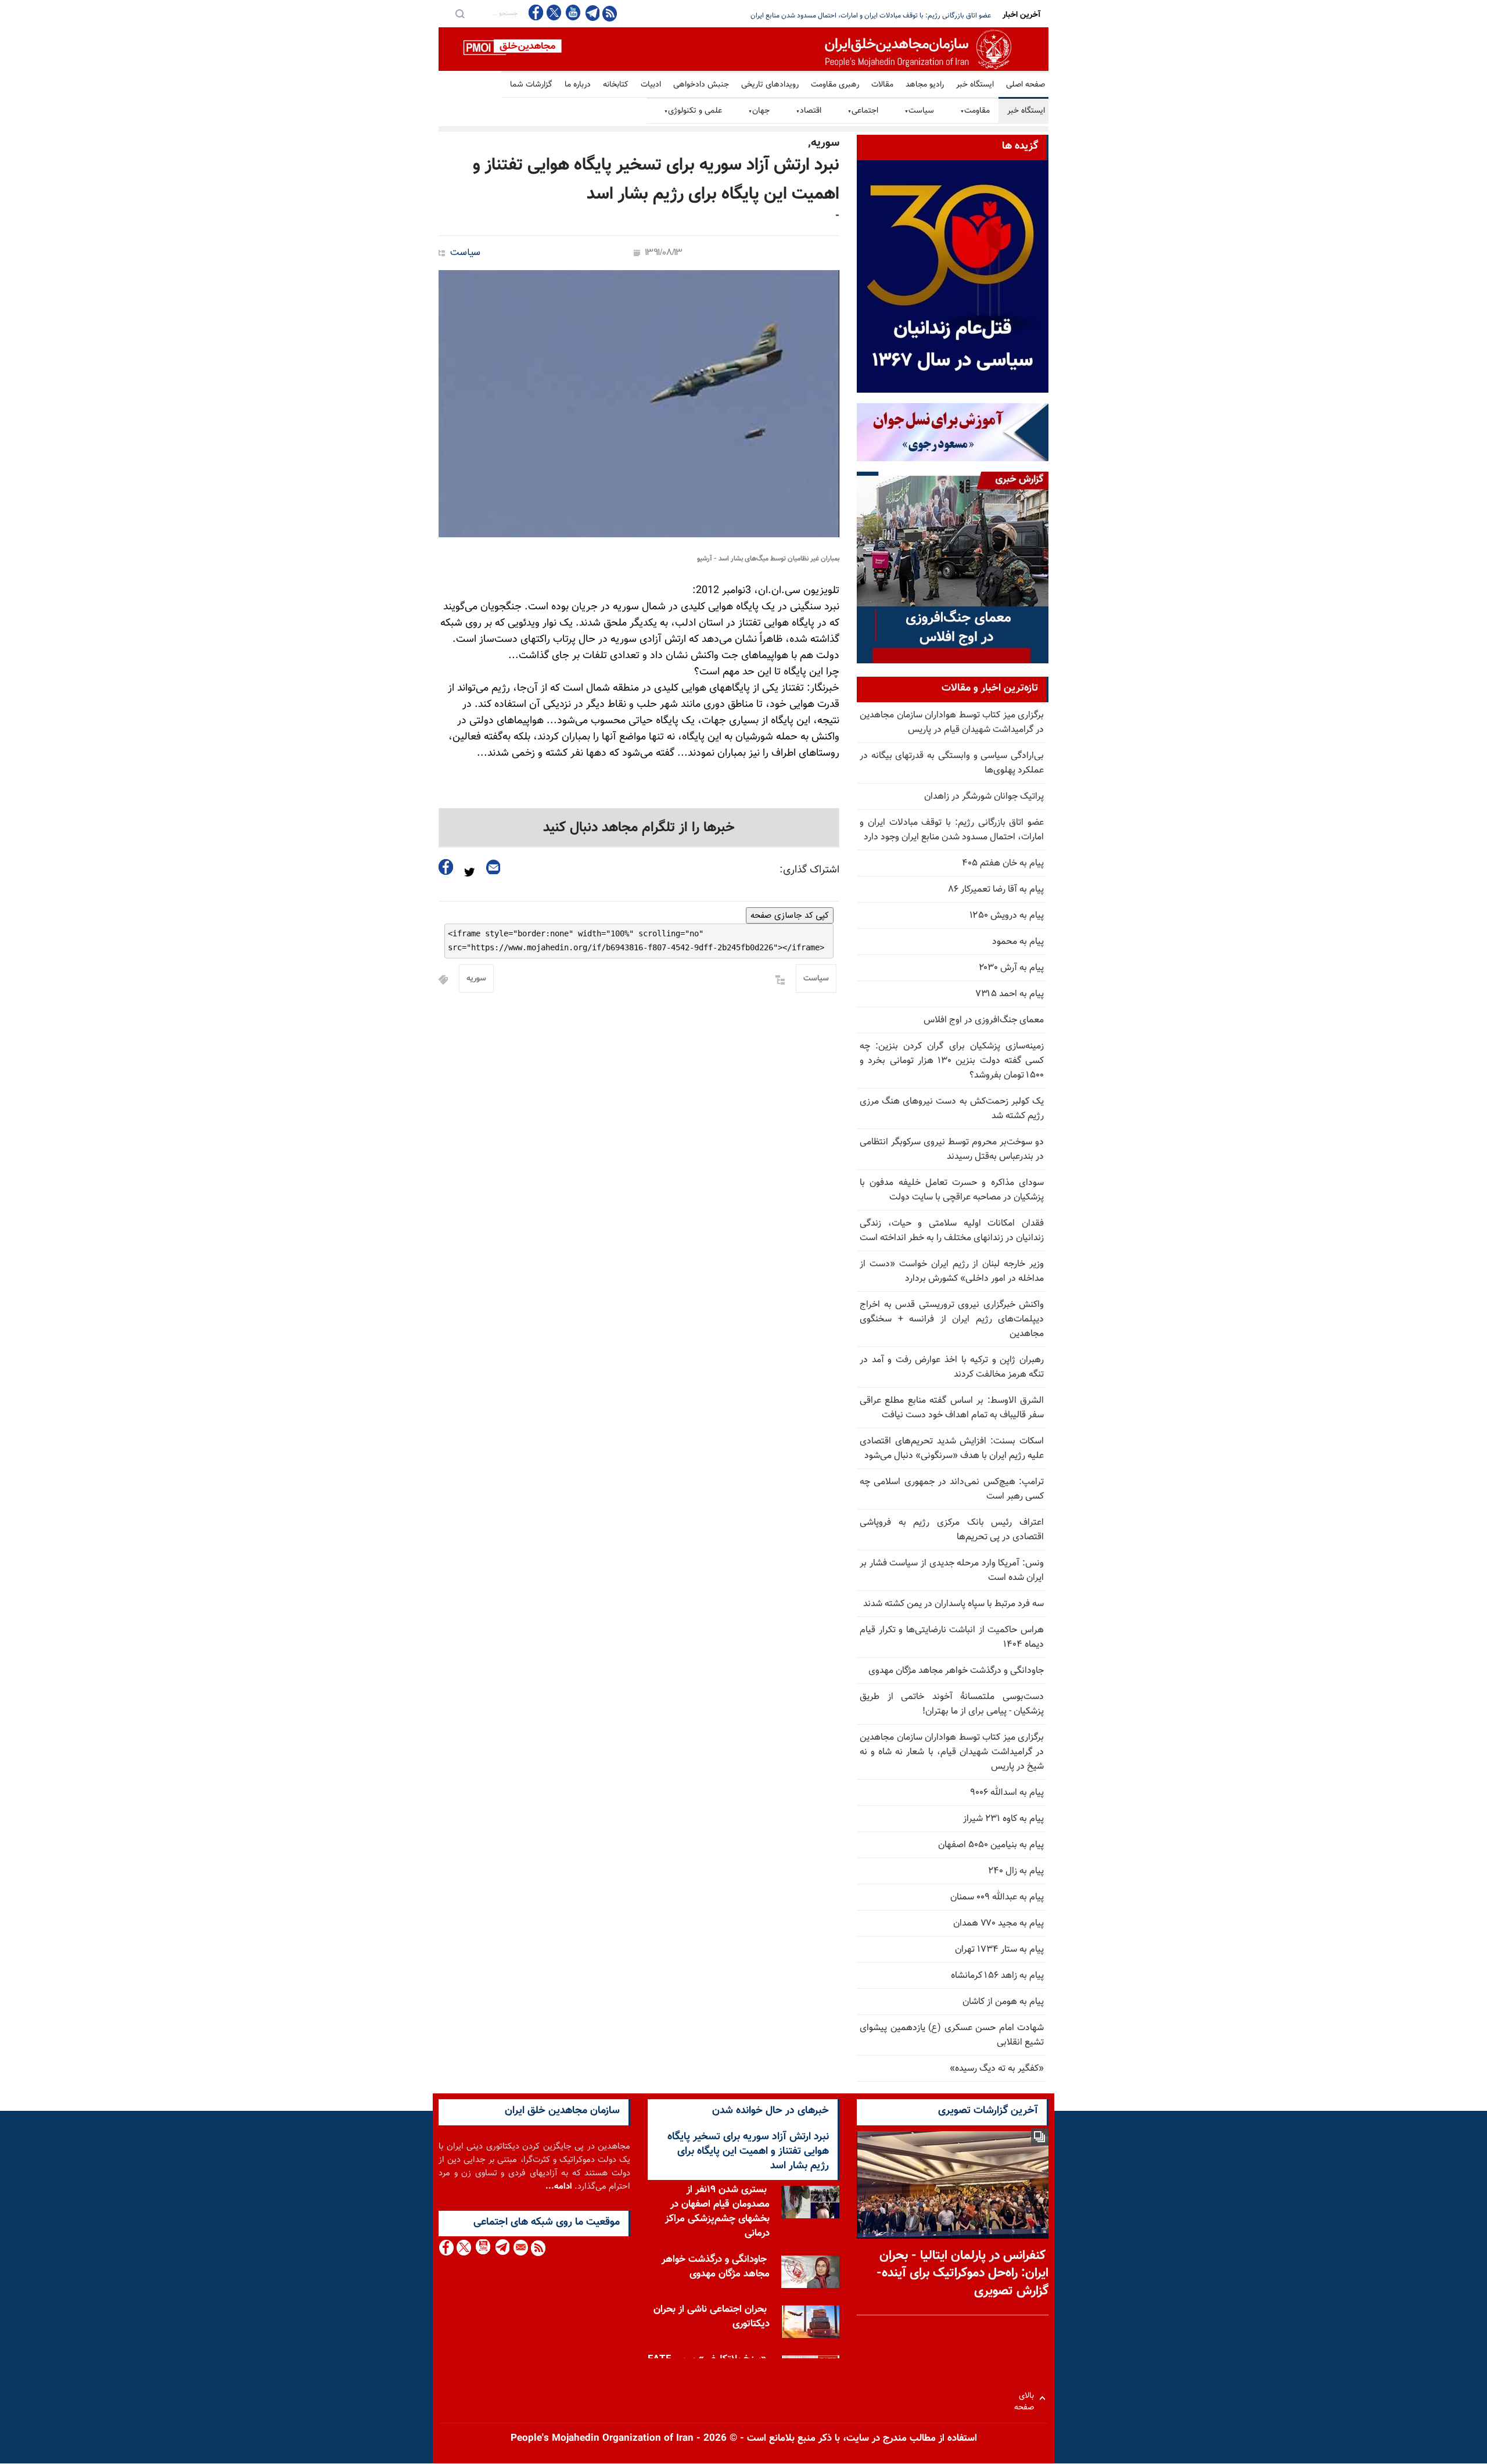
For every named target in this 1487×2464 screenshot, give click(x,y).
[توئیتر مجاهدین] (554, 12)
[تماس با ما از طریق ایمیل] (520, 2248)
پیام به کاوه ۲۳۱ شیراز (1003, 1819)
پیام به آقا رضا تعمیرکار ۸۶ (996, 890)
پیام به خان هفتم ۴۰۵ (1003, 863)
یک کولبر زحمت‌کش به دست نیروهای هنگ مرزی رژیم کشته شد (952, 1109)
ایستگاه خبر (975, 85)
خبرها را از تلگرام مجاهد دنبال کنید (639, 828)
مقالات (882, 85)
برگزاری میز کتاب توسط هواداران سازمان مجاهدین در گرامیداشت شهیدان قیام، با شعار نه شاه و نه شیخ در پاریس (952, 1752)
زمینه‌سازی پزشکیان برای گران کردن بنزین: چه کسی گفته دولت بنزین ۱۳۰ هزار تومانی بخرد (865, 16)
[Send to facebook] (446, 867)
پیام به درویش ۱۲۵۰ (1007, 916)
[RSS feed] (610, 13)
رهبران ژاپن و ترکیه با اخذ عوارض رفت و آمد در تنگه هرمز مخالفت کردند (952, 1367)
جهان (759, 111)
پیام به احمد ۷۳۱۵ (1010, 994)
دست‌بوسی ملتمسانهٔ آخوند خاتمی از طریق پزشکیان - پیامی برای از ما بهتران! (952, 1704)
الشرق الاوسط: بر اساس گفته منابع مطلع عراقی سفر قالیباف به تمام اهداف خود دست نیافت (952, 1408)
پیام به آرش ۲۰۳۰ (1011, 968)
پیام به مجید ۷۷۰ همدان (998, 1924)
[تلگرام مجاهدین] (591, 13)
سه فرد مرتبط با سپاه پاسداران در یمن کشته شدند (953, 1604)
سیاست (919, 111)
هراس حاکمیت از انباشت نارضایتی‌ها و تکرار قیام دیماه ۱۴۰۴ (952, 1637)
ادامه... (559, 2187)
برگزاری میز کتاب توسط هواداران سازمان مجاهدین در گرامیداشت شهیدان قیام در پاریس (952, 723)
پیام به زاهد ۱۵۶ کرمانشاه (997, 1976)
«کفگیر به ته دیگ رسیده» (997, 2069)
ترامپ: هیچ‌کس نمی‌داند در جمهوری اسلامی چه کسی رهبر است (952, 1489)
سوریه (476, 979)
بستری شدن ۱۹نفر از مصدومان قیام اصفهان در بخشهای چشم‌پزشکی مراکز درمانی (717, 2212)
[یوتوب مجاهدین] (572, 12)
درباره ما (578, 85)
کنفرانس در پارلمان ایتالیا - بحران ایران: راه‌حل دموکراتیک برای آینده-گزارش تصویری (962, 2274)
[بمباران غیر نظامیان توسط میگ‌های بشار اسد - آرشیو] (639, 404)
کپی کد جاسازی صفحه (790, 915)
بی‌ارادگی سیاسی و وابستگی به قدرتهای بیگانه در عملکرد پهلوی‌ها (952, 763)
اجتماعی (863, 111)
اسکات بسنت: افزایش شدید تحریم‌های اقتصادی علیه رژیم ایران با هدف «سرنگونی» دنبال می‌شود (952, 1449)
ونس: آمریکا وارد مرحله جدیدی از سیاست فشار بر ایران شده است (952, 1571)
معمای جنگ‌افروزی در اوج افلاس (984, 1020)
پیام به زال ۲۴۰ (1016, 1871)
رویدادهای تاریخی (770, 85)
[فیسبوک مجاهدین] (536, 12)
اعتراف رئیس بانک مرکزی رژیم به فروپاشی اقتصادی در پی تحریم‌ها (952, 1530)
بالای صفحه (1027, 2398)
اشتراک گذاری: (809, 870)
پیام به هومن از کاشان (1003, 2002)
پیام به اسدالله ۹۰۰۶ (1007, 1793)
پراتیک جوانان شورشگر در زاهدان (984, 797)
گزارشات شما (531, 85)
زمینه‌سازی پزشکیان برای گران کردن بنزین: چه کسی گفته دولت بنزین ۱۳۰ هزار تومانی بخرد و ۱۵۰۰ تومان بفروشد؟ (952, 1061)
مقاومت (975, 111)
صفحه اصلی (1026, 85)
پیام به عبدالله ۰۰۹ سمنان (997, 1897)
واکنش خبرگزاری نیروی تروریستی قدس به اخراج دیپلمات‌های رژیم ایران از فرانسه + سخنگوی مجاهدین (952, 1319)
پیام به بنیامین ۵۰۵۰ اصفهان (991, 1845)
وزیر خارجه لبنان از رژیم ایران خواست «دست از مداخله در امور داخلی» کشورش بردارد (952, 1271)
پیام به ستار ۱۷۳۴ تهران (999, 1950)
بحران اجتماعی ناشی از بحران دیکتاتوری (712, 2317)
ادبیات (651, 85)
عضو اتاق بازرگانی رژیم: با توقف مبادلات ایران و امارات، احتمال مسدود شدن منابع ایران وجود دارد (952, 830)
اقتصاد (809, 111)
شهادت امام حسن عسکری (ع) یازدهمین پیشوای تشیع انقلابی (952, 2035)
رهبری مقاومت (835, 85)
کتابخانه (616, 85)
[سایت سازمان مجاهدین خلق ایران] (743, 49)
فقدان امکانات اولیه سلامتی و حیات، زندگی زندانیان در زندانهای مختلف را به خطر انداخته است (952, 1231)
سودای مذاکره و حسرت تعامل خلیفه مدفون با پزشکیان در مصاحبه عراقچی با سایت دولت (952, 1190)
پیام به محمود (1018, 942)
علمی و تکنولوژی (693, 111)
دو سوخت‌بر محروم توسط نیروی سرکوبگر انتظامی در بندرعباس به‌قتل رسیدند (952, 1150)
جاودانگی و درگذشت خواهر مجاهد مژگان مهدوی (956, 1671)
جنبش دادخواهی (701, 85)
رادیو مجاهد (925, 85)
